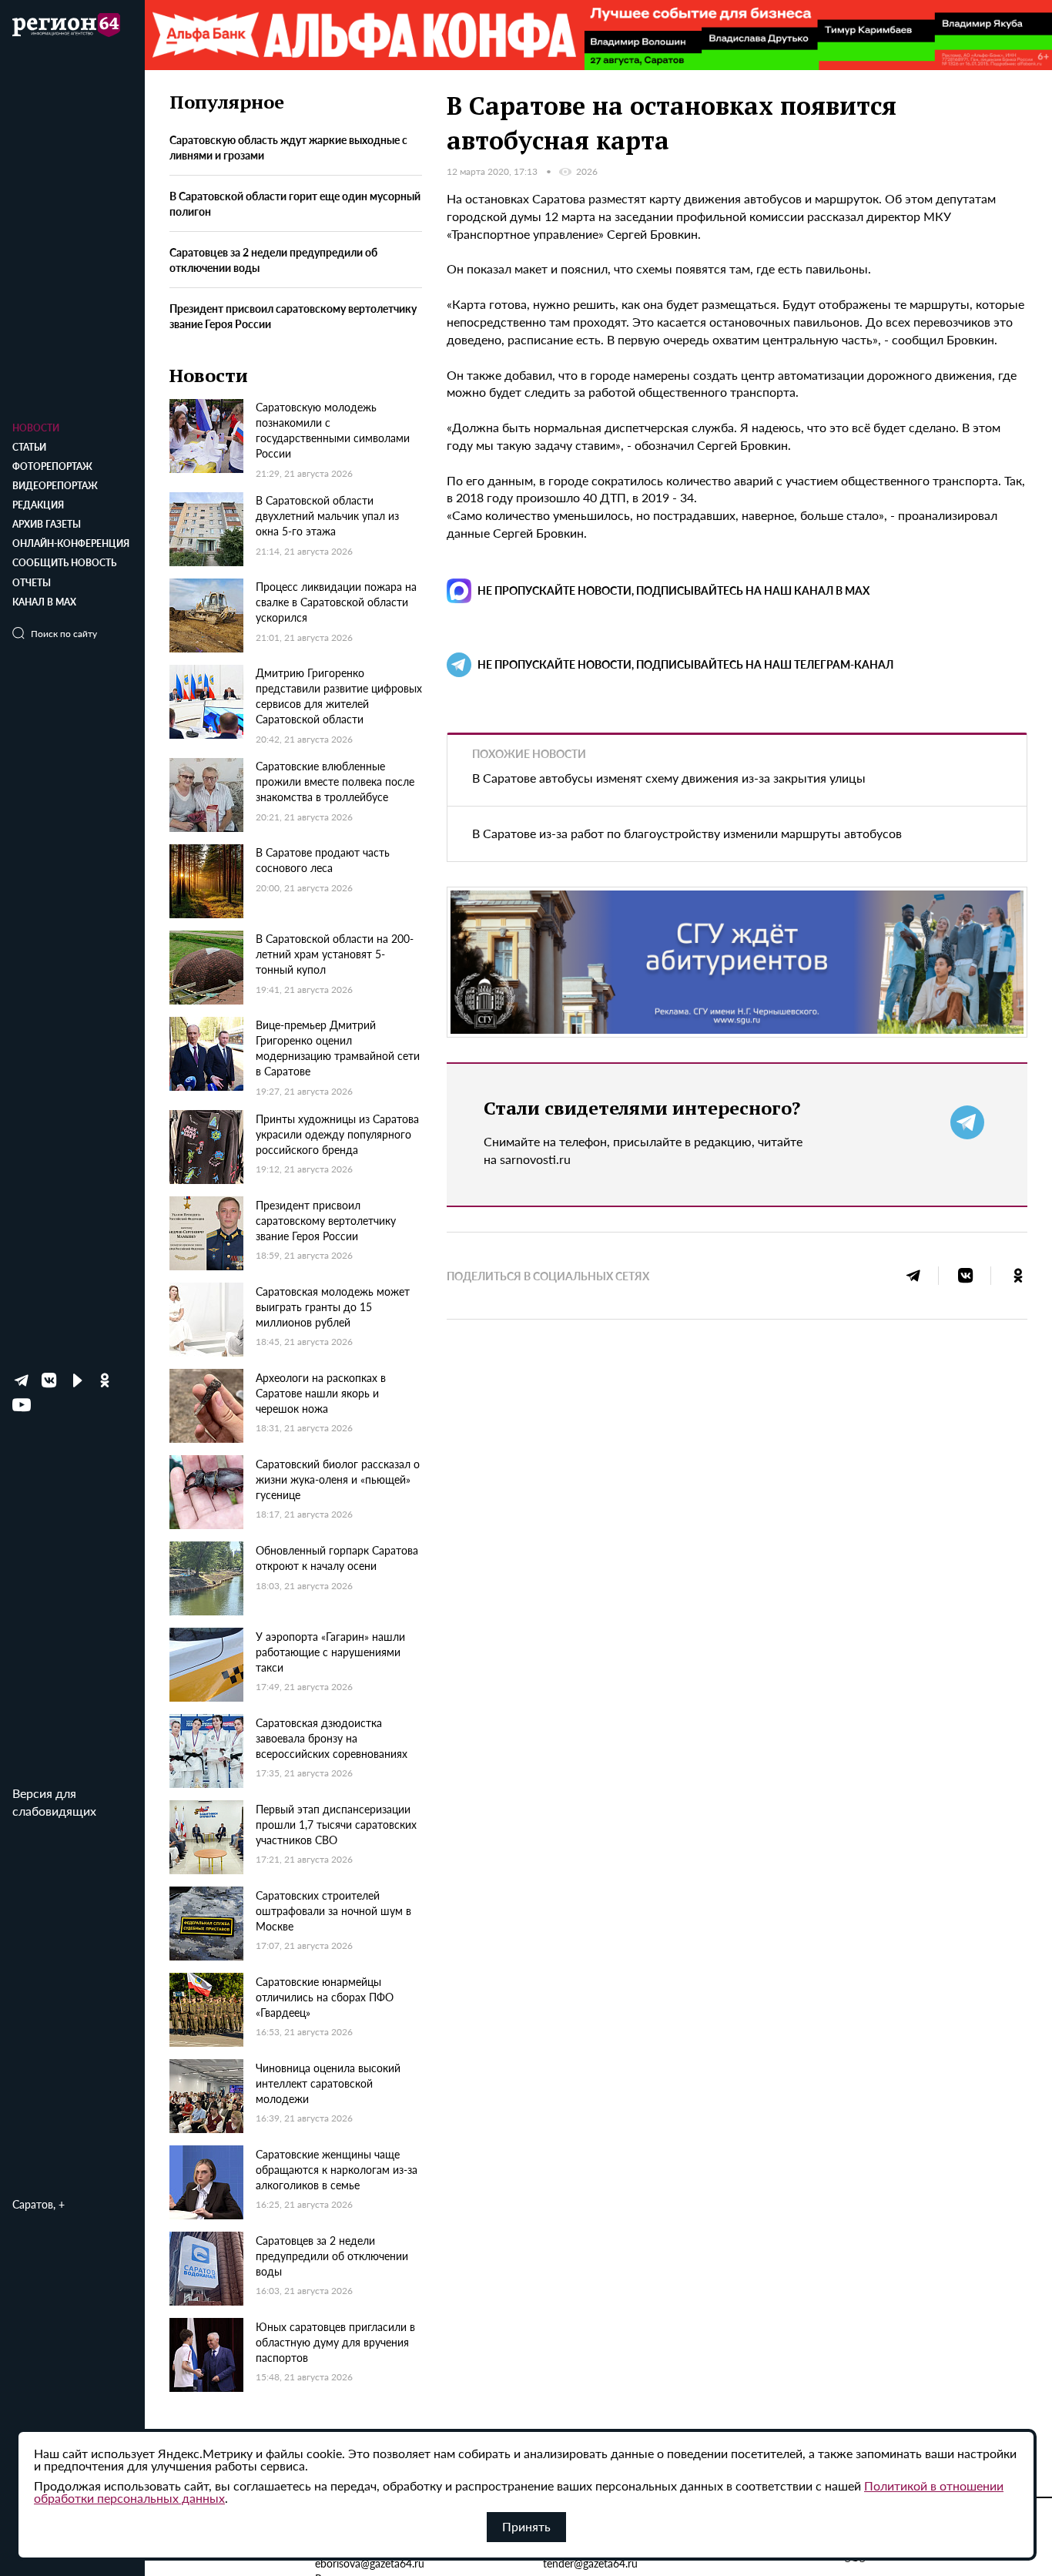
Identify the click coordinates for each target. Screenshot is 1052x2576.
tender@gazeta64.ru (590, 2563)
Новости (36, 428)
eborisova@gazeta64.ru (370, 2563)
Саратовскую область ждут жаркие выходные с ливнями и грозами (288, 147)
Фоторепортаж (52, 466)
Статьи (29, 447)
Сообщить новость (64, 563)
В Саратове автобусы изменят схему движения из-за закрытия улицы (669, 778)
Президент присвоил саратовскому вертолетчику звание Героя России (293, 316)
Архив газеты (47, 524)
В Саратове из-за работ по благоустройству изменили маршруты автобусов (687, 833)
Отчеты (32, 583)
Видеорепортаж (55, 486)
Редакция (38, 505)
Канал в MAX (44, 602)
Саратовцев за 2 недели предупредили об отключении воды (273, 260)
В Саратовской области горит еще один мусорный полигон (295, 203)
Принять (526, 2526)
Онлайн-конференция (71, 543)
